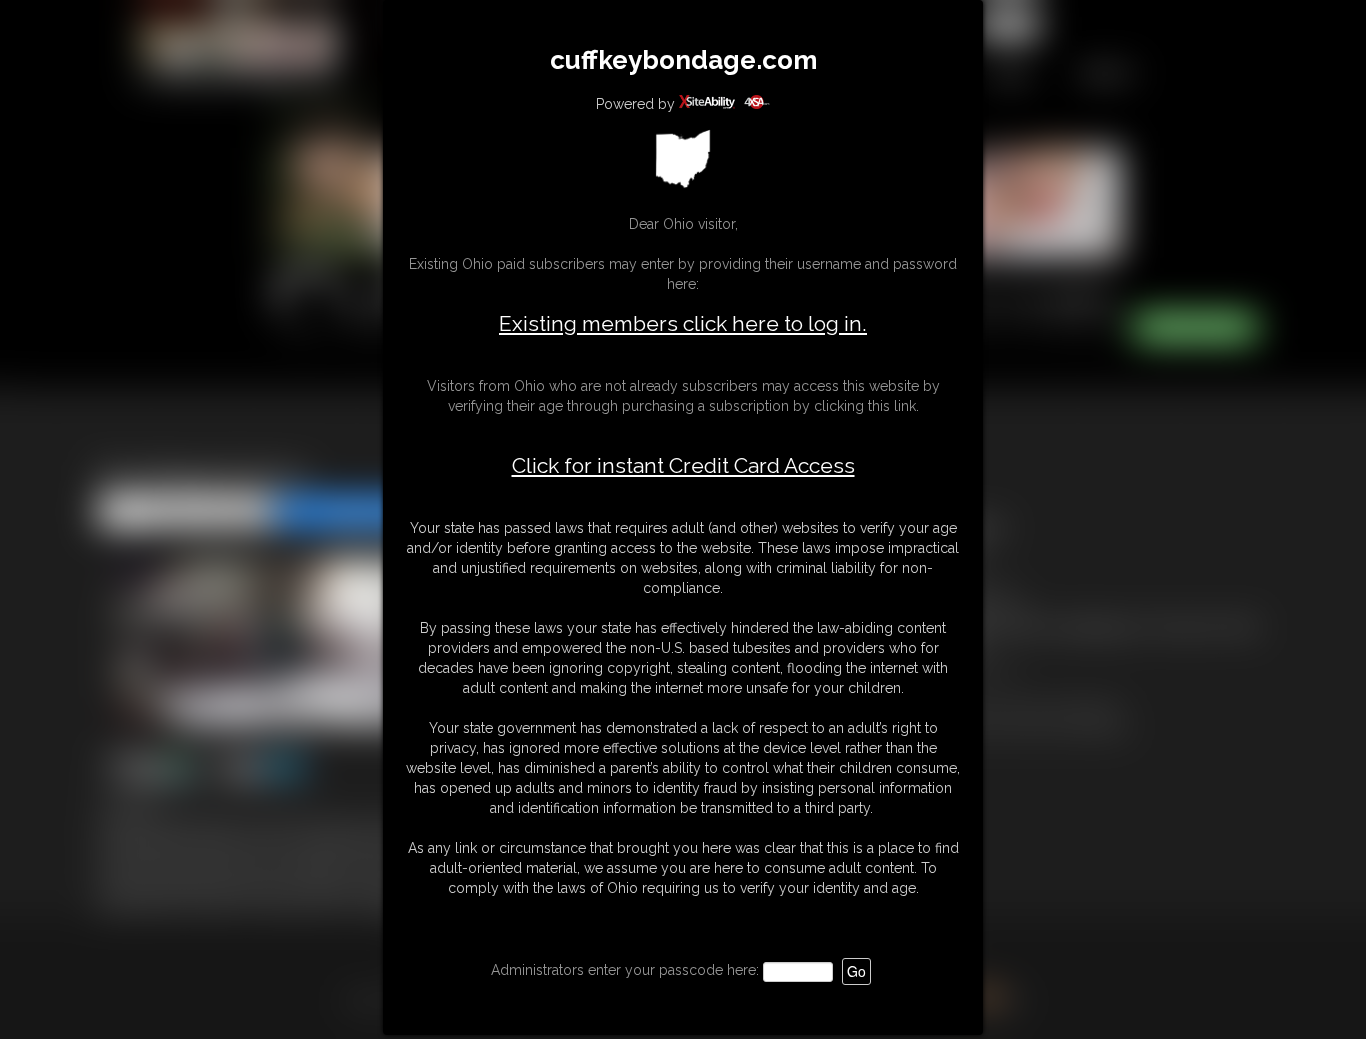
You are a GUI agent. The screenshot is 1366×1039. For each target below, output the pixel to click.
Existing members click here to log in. (683, 323)
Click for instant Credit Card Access (683, 466)
